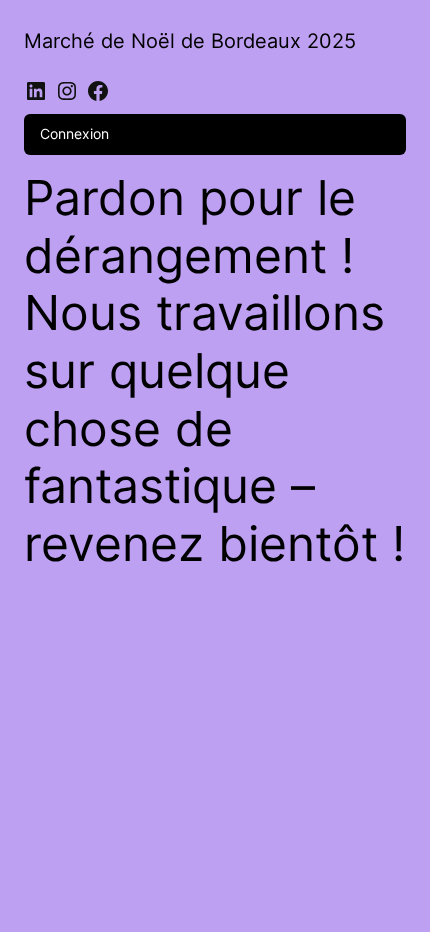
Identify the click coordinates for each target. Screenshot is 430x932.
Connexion (74, 133)
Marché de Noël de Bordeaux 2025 (190, 41)
